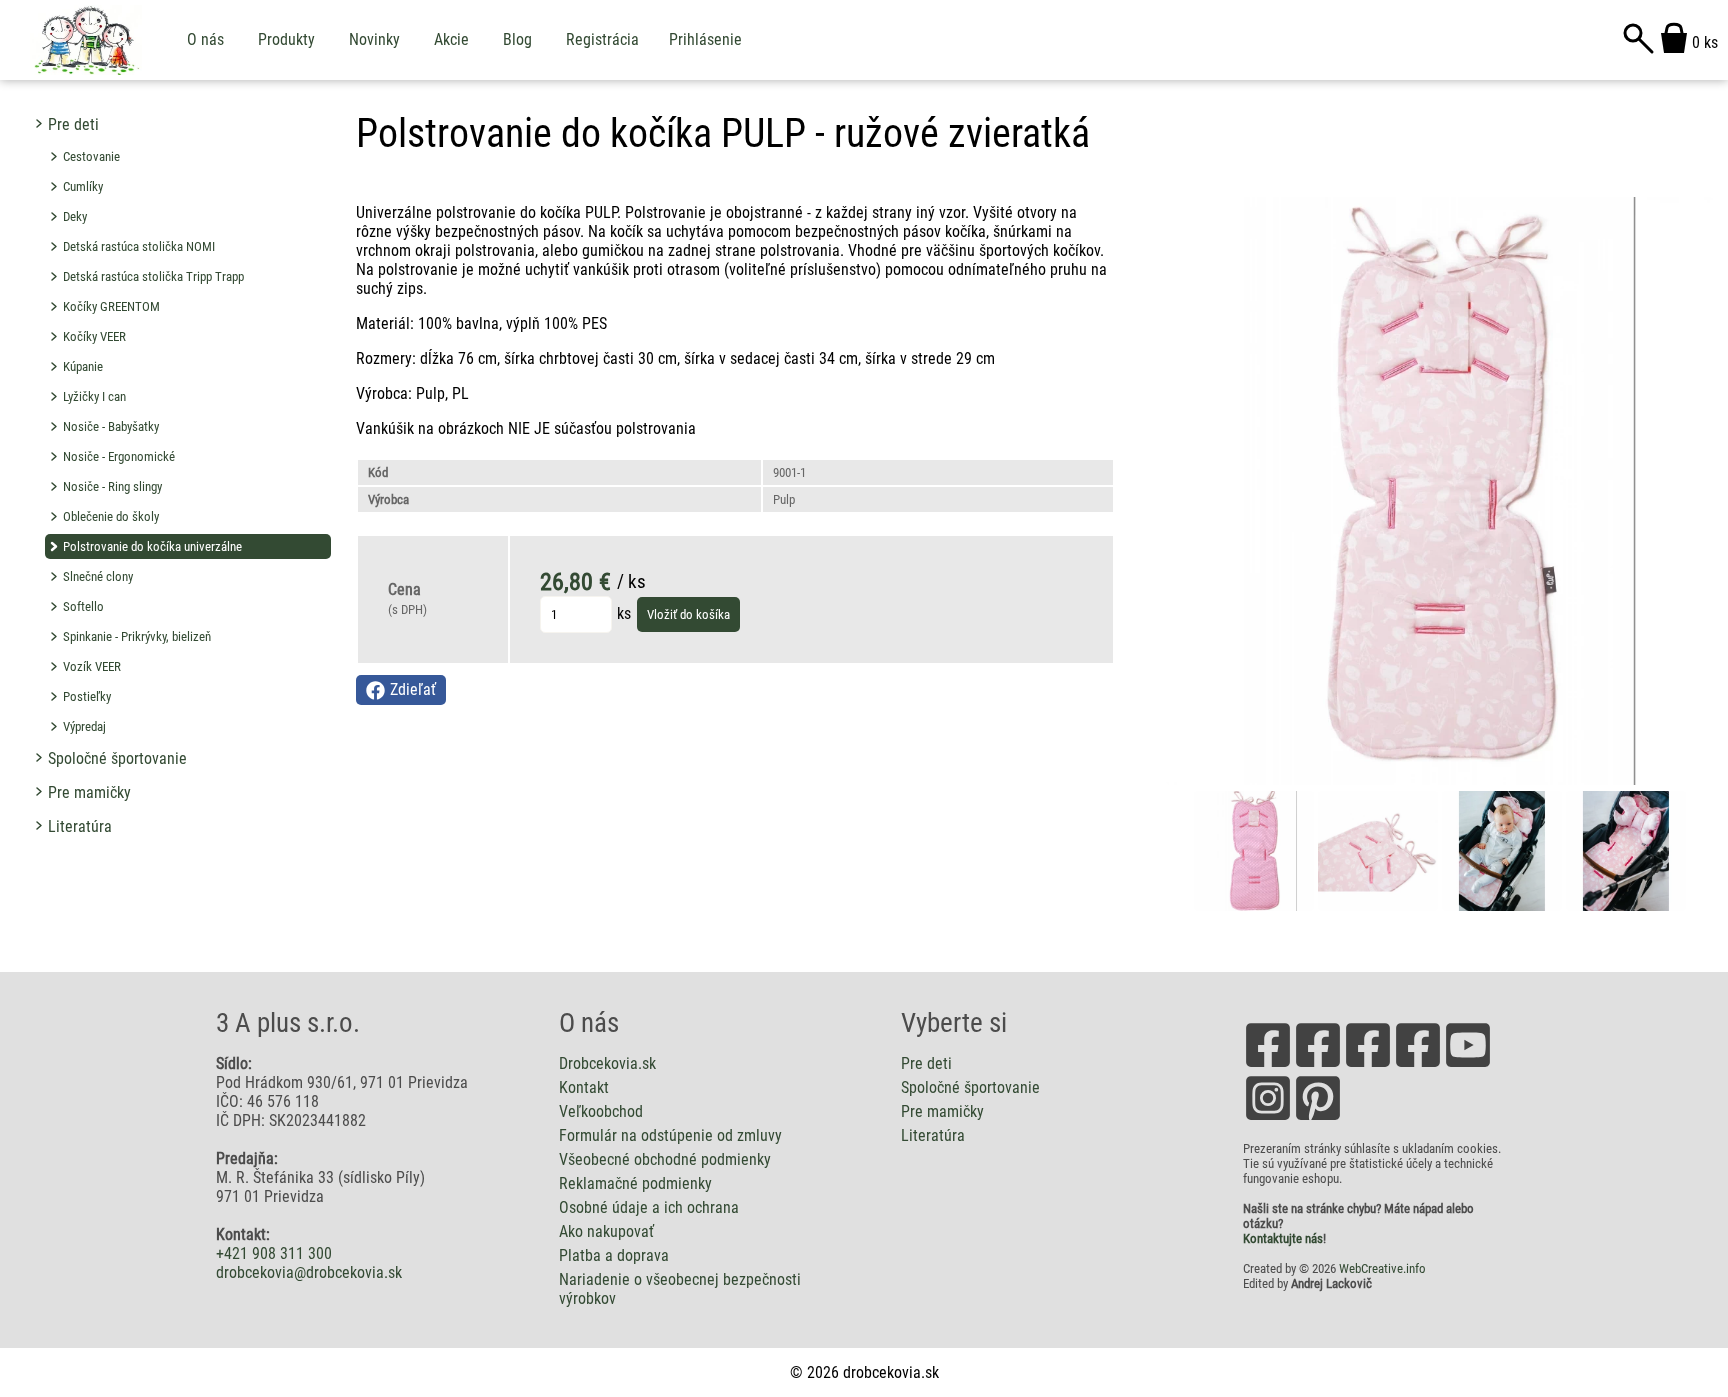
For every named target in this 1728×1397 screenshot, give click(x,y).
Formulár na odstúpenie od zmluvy (670, 1135)
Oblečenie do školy (111, 516)
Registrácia (602, 39)
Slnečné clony (98, 576)
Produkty (286, 39)
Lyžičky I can (94, 396)
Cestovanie (91, 156)
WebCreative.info (1382, 1268)
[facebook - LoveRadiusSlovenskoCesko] (1318, 1065)
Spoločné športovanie (117, 758)
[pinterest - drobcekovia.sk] (1318, 1118)
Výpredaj (84, 726)
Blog (517, 39)
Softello (83, 606)
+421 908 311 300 (274, 1253)
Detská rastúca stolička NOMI (139, 246)
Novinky (374, 39)
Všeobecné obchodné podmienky (665, 1159)
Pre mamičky (89, 792)
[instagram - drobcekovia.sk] (1268, 1118)
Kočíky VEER (94, 336)
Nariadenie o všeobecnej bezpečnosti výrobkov (680, 1289)
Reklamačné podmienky (635, 1183)
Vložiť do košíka (688, 614)
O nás (205, 39)
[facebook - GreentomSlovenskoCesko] (1418, 1065)
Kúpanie (83, 366)
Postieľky (87, 696)
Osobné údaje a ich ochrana (649, 1207)
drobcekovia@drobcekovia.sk (309, 1272)
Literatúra (80, 826)
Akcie (451, 39)
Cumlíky (83, 186)
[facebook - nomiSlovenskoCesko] (1368, 1065)
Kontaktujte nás (1283, 1238)
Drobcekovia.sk (607, 1063)
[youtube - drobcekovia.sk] (1468, 1065)
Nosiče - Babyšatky (111, 426)
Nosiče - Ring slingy (112, 486)
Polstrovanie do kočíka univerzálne (152, 546)
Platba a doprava (614, 1255)
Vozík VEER (92, 666)
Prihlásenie (705, 39)
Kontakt (584, 1087)
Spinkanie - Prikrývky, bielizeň (137, 636)
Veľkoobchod (601, 1111)
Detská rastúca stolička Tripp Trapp (153, 276)
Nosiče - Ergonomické (119, 456)
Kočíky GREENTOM (111, 306)
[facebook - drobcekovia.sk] (1268, 1065)
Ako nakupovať (606, 1231)
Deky (75, 216)
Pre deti (73, 124)
